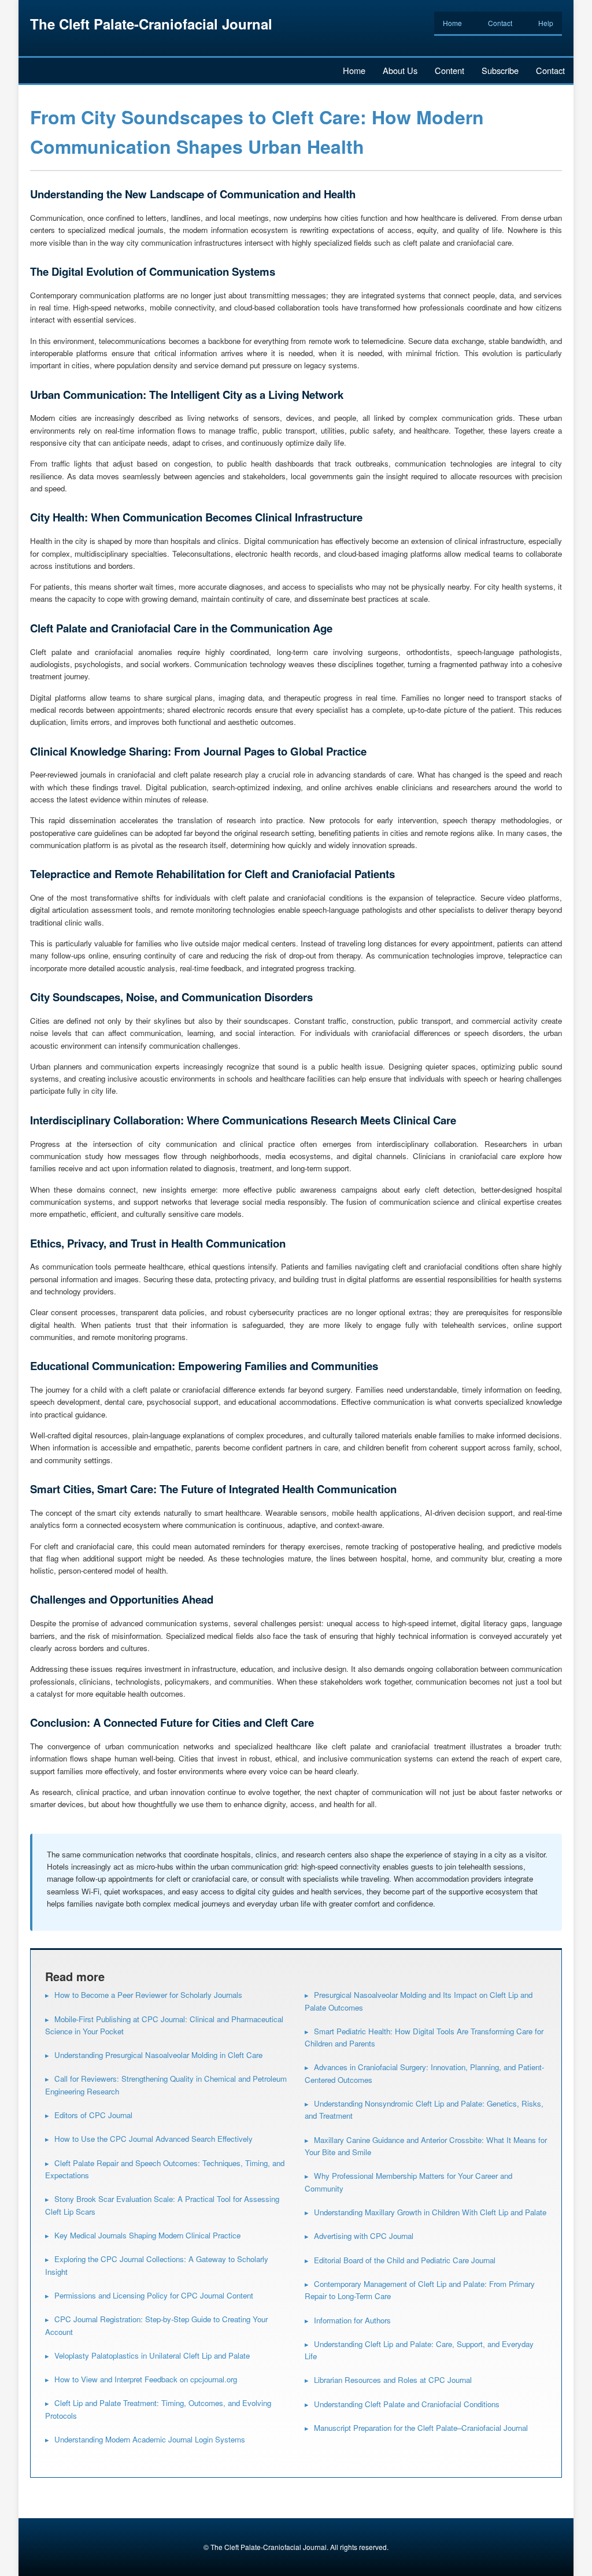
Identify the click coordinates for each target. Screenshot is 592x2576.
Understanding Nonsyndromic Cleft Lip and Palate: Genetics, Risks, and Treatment (424, 2109)
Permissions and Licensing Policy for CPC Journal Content (154, 2295)
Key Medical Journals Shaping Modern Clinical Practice (147, 2235)
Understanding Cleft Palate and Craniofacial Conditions (407, 2404)
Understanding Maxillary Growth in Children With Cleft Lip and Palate (430, 2212)
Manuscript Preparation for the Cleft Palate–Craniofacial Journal (421, 2428)
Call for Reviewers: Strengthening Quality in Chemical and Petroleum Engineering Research (166, 2085)
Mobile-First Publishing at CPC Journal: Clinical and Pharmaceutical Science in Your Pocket (164, 2025)
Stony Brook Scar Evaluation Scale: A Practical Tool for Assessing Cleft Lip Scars (162, 2205)
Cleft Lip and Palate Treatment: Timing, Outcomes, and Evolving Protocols (158, 2409)
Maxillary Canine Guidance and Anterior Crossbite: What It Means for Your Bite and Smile (426, 2146)
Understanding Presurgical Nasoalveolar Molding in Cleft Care (158, 2055)
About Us (400, 70)
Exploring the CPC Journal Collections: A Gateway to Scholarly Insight (157, 2265)
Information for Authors (352, 2320)
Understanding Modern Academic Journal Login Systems (150, 2439)
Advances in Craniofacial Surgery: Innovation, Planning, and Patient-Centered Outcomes (424, 2073)
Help (546, 23)
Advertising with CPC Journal (364, 2236)
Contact (500, 23)
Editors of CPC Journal (93, 2115)
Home (452, 23)
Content (449, 70)
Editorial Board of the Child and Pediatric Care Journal (405, 2260)
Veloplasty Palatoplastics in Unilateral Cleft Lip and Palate (152, 2355)
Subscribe (500, 70)
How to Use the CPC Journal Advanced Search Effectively (153, 2139)
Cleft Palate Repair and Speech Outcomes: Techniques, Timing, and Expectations (165, 2169)
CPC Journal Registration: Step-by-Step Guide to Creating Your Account (156, 2325)
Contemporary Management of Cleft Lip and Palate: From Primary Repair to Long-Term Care (420, 2290)
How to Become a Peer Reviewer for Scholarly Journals (148, 1995)
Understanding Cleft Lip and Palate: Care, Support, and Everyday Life (419, 2350)
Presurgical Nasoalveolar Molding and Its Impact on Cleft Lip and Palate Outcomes (419, 2001)
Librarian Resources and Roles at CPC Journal (393, 2380)
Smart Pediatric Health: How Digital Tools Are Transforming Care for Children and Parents (424, 2037)
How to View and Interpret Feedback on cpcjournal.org (146, 2379)
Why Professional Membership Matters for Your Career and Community (408, 2182)
